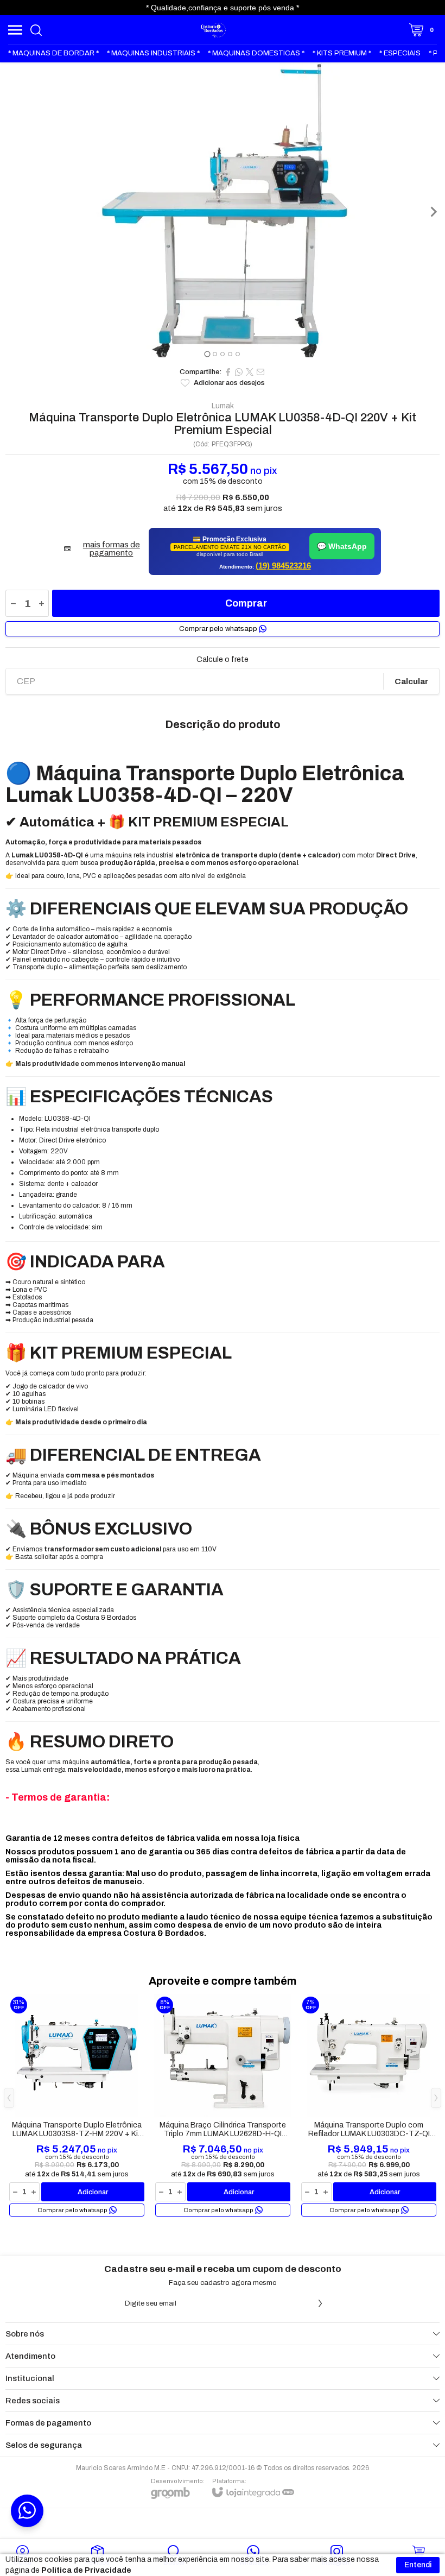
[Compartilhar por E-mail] (260, 372)
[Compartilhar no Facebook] (228, 372)
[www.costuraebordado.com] (214, 30)
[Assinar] (320, 2303)
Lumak (223, 406)
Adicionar (93, 2192)
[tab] (207, 354)
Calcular (411, 681)
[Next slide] (433, 212)
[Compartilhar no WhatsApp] (239, 372)
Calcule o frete (223, 660)
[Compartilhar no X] (250, 372)
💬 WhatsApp (342, 546)
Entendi (418, 2565)
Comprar (246, 603)
